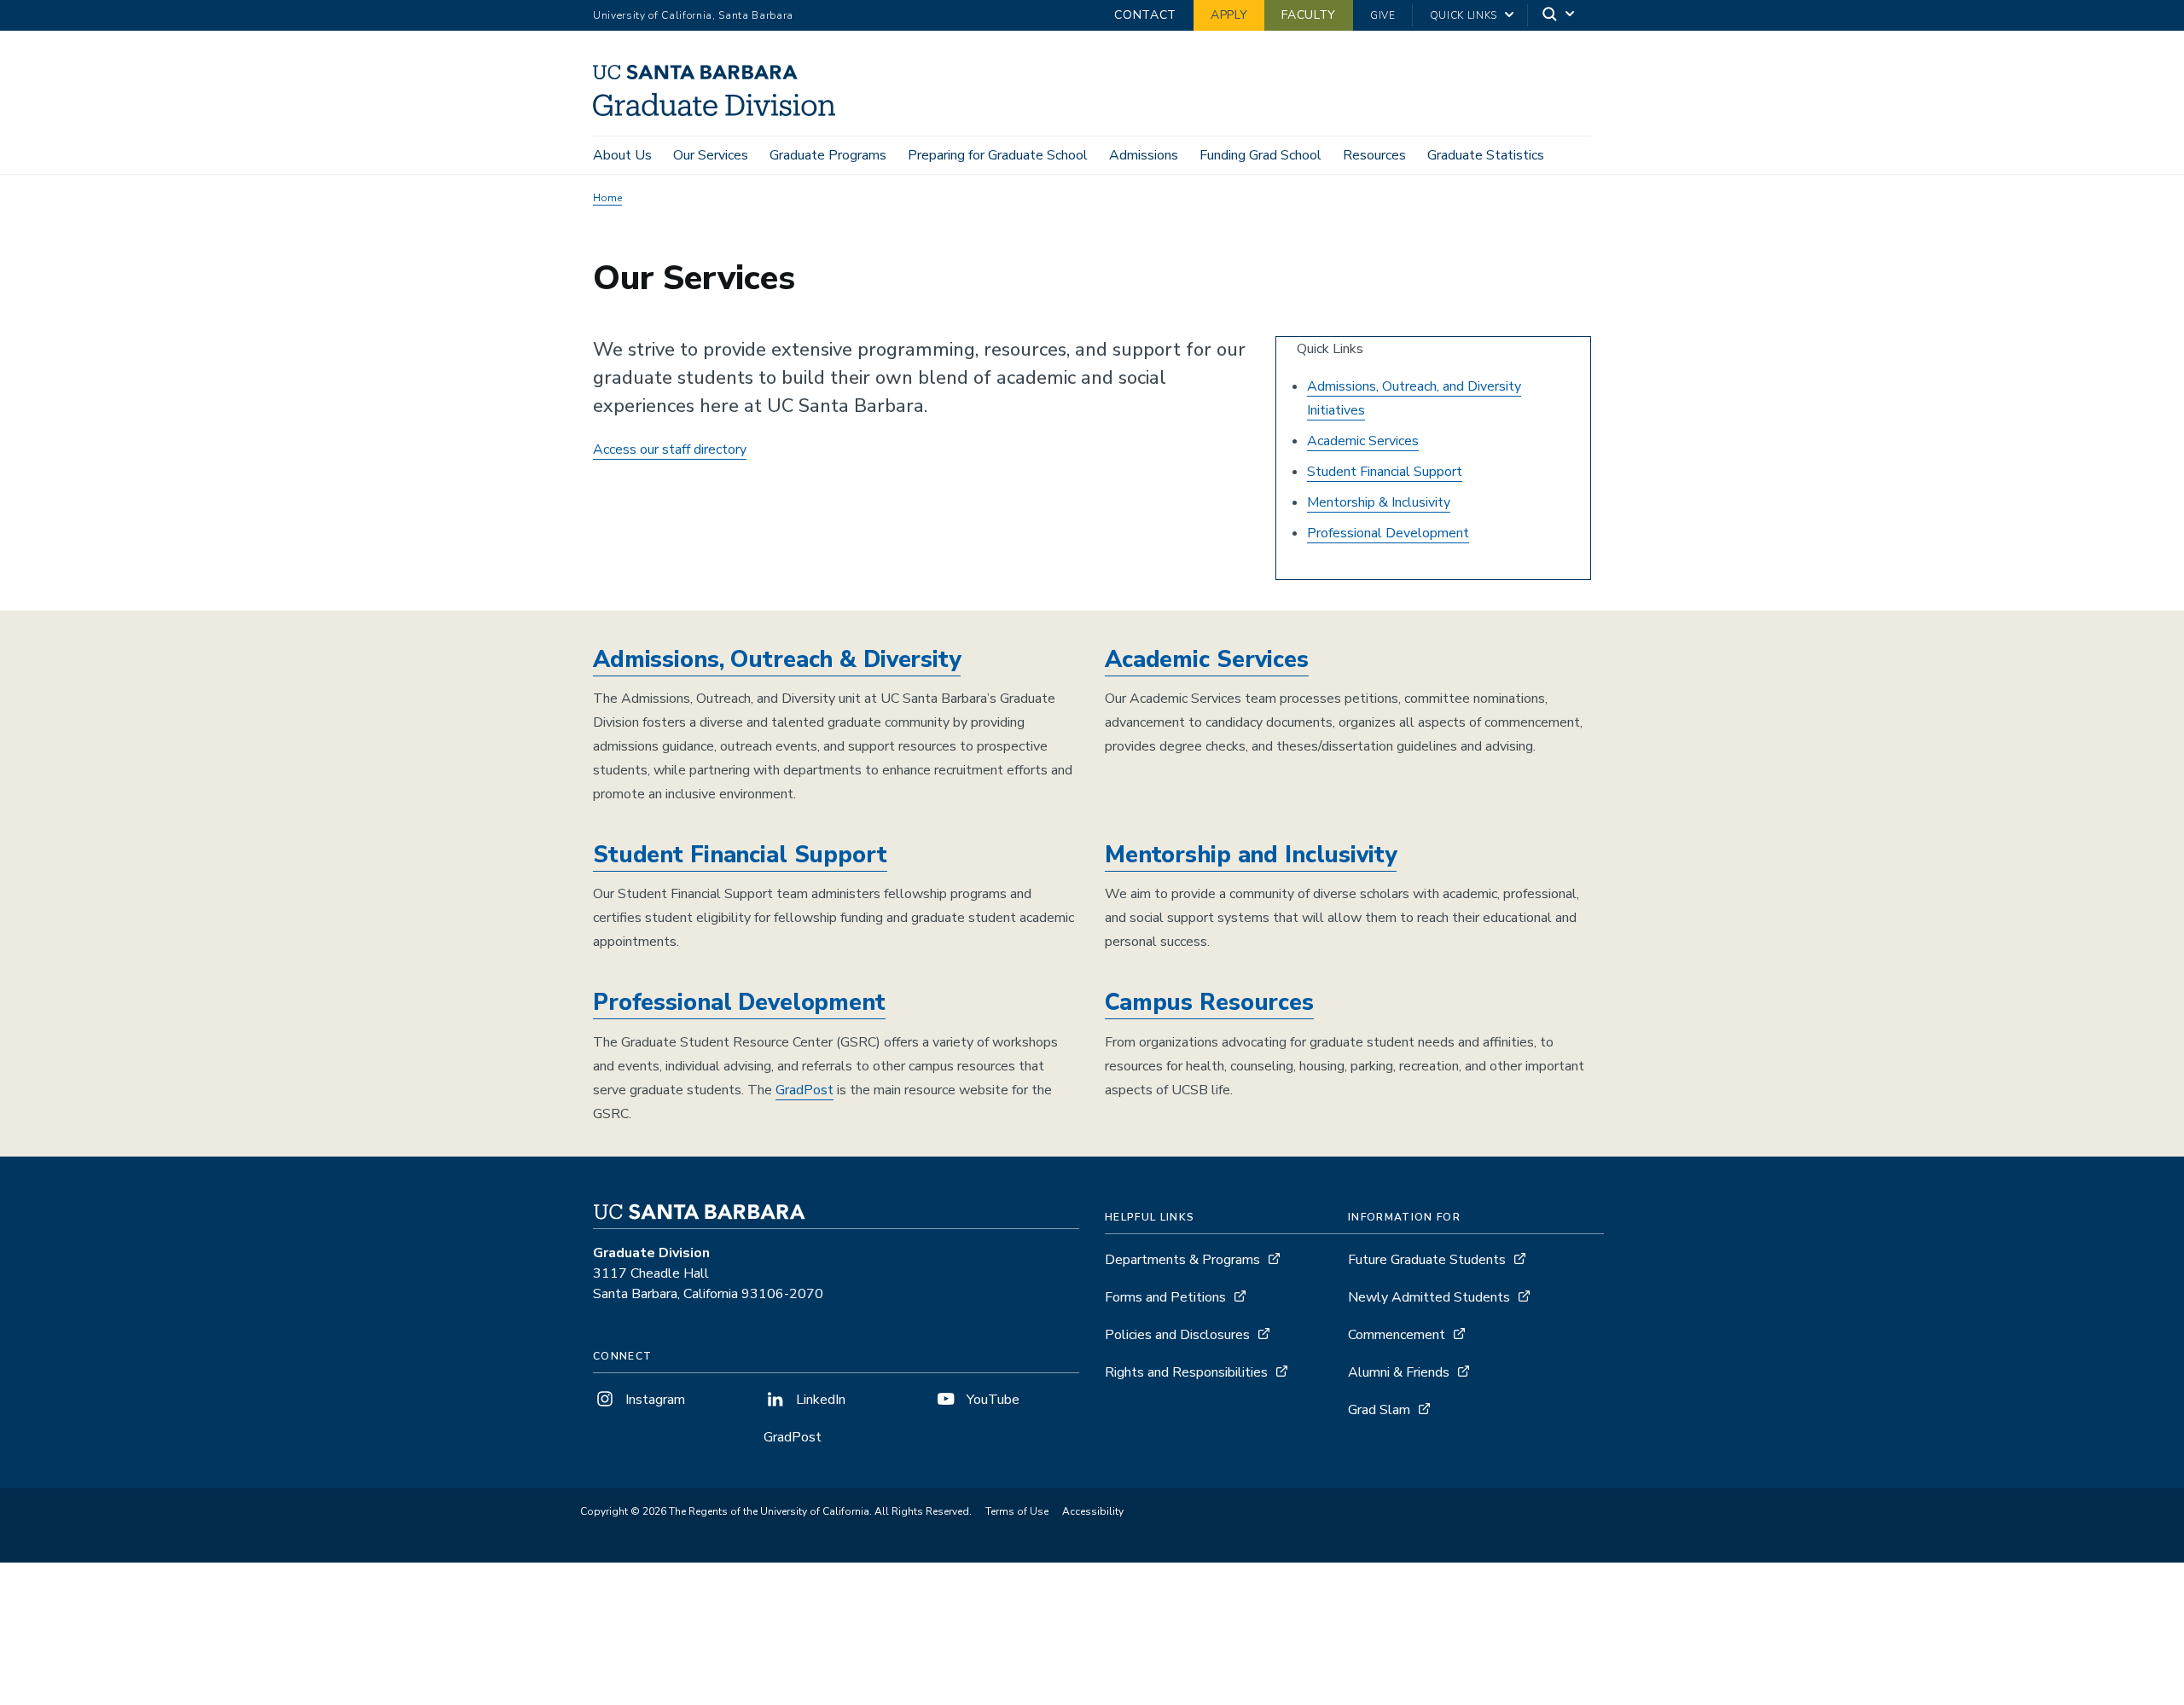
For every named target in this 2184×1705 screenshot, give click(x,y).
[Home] (720, 112)
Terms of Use (1017, 1511)
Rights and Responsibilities (1186, 1372)
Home (607, 198)
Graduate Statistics (1486, 155)
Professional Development (1388, 533)
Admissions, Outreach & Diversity (777, 660)
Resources (1374, 155)
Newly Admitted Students (1429, 1297)
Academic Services (1363, 441)
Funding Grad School (1260, 155)
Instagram (653, 1400)
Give (1383, 15)
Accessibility (1093, 1511)
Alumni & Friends (1399, 1372)
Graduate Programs (828, 155)
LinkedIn (819, 1400)
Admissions (1144, 155)
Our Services (711, 155)
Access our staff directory (670, 449)
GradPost (804, 1090)
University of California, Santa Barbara (693, 15)
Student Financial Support (1385, 472)
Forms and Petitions (1165, 1297)
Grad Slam (1379, 1410)
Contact (1145, 15)
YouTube (991, 1400)
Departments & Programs (1182, 1260)
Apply (1229, 15)
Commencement (1397, 1335)
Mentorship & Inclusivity (1379, 502)
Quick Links (1464, 15)
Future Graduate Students (1427, 1260)
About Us (622, 155)
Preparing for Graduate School (998, 155)
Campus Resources (1209, 1003)
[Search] (1560, 16)
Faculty (1309, 15)
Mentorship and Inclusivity (1251, 855)
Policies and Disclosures (1177, 1335)
